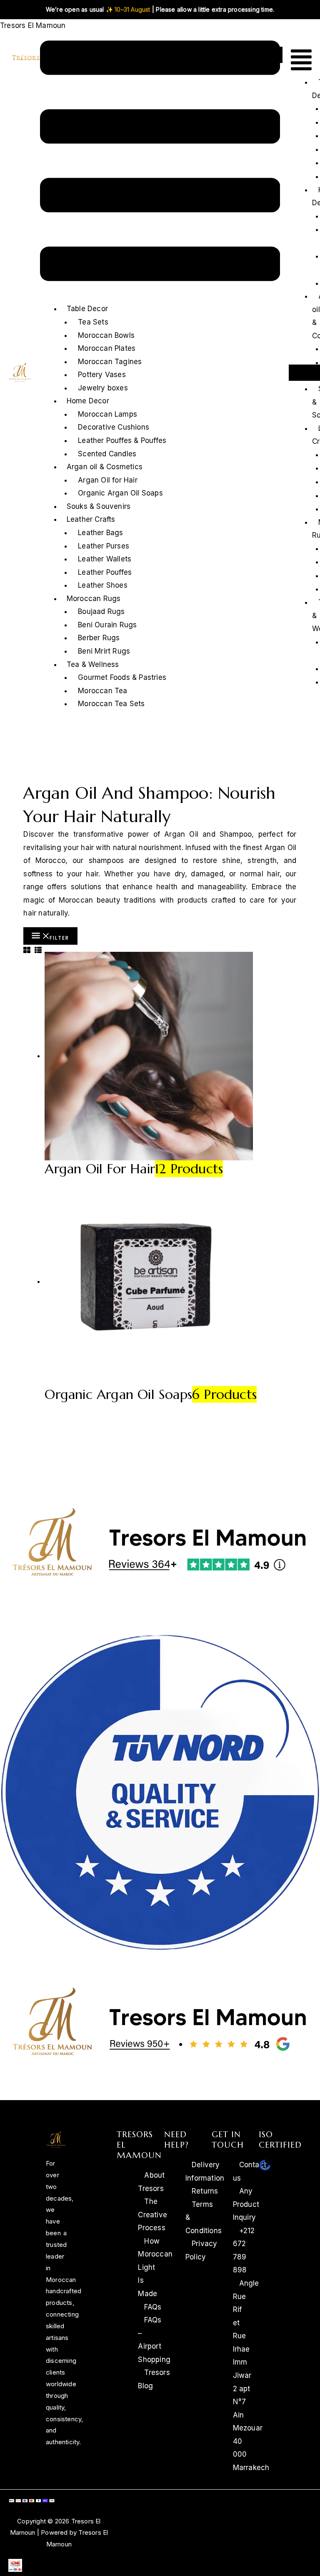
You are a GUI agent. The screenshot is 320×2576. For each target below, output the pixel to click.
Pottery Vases (102, 375)
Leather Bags (100, 533)
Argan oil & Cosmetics (105, 467)
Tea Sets (93, 322)
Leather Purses (104, 546)
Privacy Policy (201, 2250)
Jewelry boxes (103, 388)
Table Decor (87, 309)
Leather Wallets (105, 559)
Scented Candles (107, 454)
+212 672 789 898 (244, 2250)
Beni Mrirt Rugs (104, 651)
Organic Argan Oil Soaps (120, 493)
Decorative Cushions (114, 427)
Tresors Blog (154, 2379)
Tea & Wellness (93, 664)
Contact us (250, 2171)
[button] (160, 163)
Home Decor (88, 401)
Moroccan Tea (102, 691)
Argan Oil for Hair (108, 480)
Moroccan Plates (107, 348)
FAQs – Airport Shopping (154, 2340)
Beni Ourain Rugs (107, 625)
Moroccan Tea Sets (111, 704)
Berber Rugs (99, 638)
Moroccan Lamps (107, 414)
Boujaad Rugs (101, 611)
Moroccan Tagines (110, 362)
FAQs (153, 2307)
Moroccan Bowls (106, 335)
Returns (205, 2191)
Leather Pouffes (105, 572)
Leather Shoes (103, 585)
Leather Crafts (91, 519)
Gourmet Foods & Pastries (122, 677)
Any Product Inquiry (246, 2204)
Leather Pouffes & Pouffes (122, 440)
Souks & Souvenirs (99, 506)
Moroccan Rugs (94, 599)
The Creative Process (152, 2215)
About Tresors (151, 2182)
